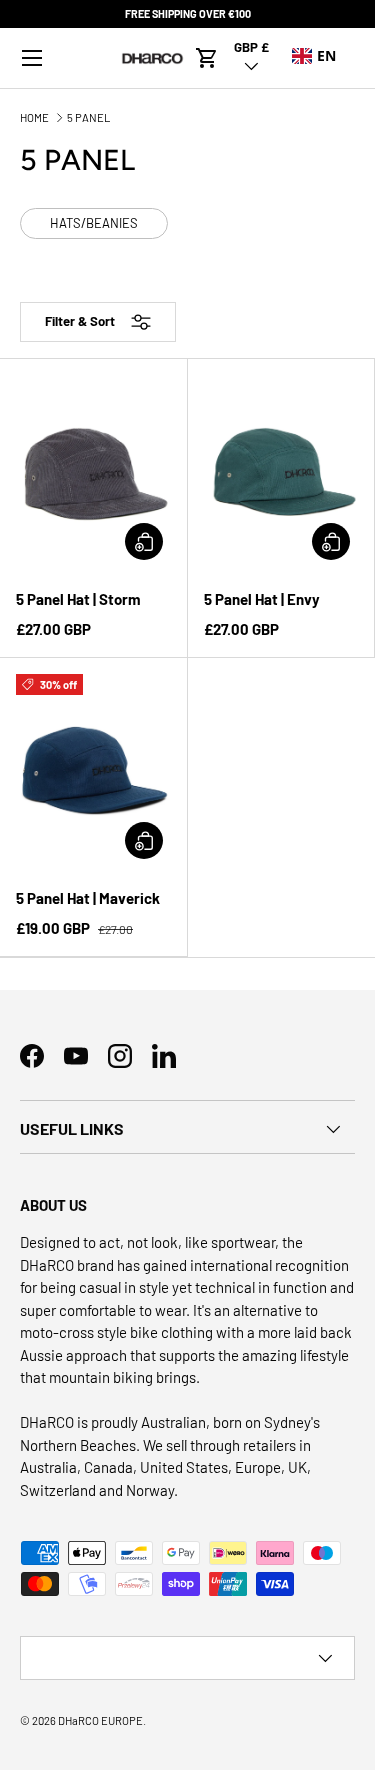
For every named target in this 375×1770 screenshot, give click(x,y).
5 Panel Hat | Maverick (88, 898)
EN (326, 55)
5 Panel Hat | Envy (262, 599)
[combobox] (314, 56)
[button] (207, 58)
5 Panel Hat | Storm (78, 599)
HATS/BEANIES (94, 223)
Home (34, 117)
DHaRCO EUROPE (100, 1720)
